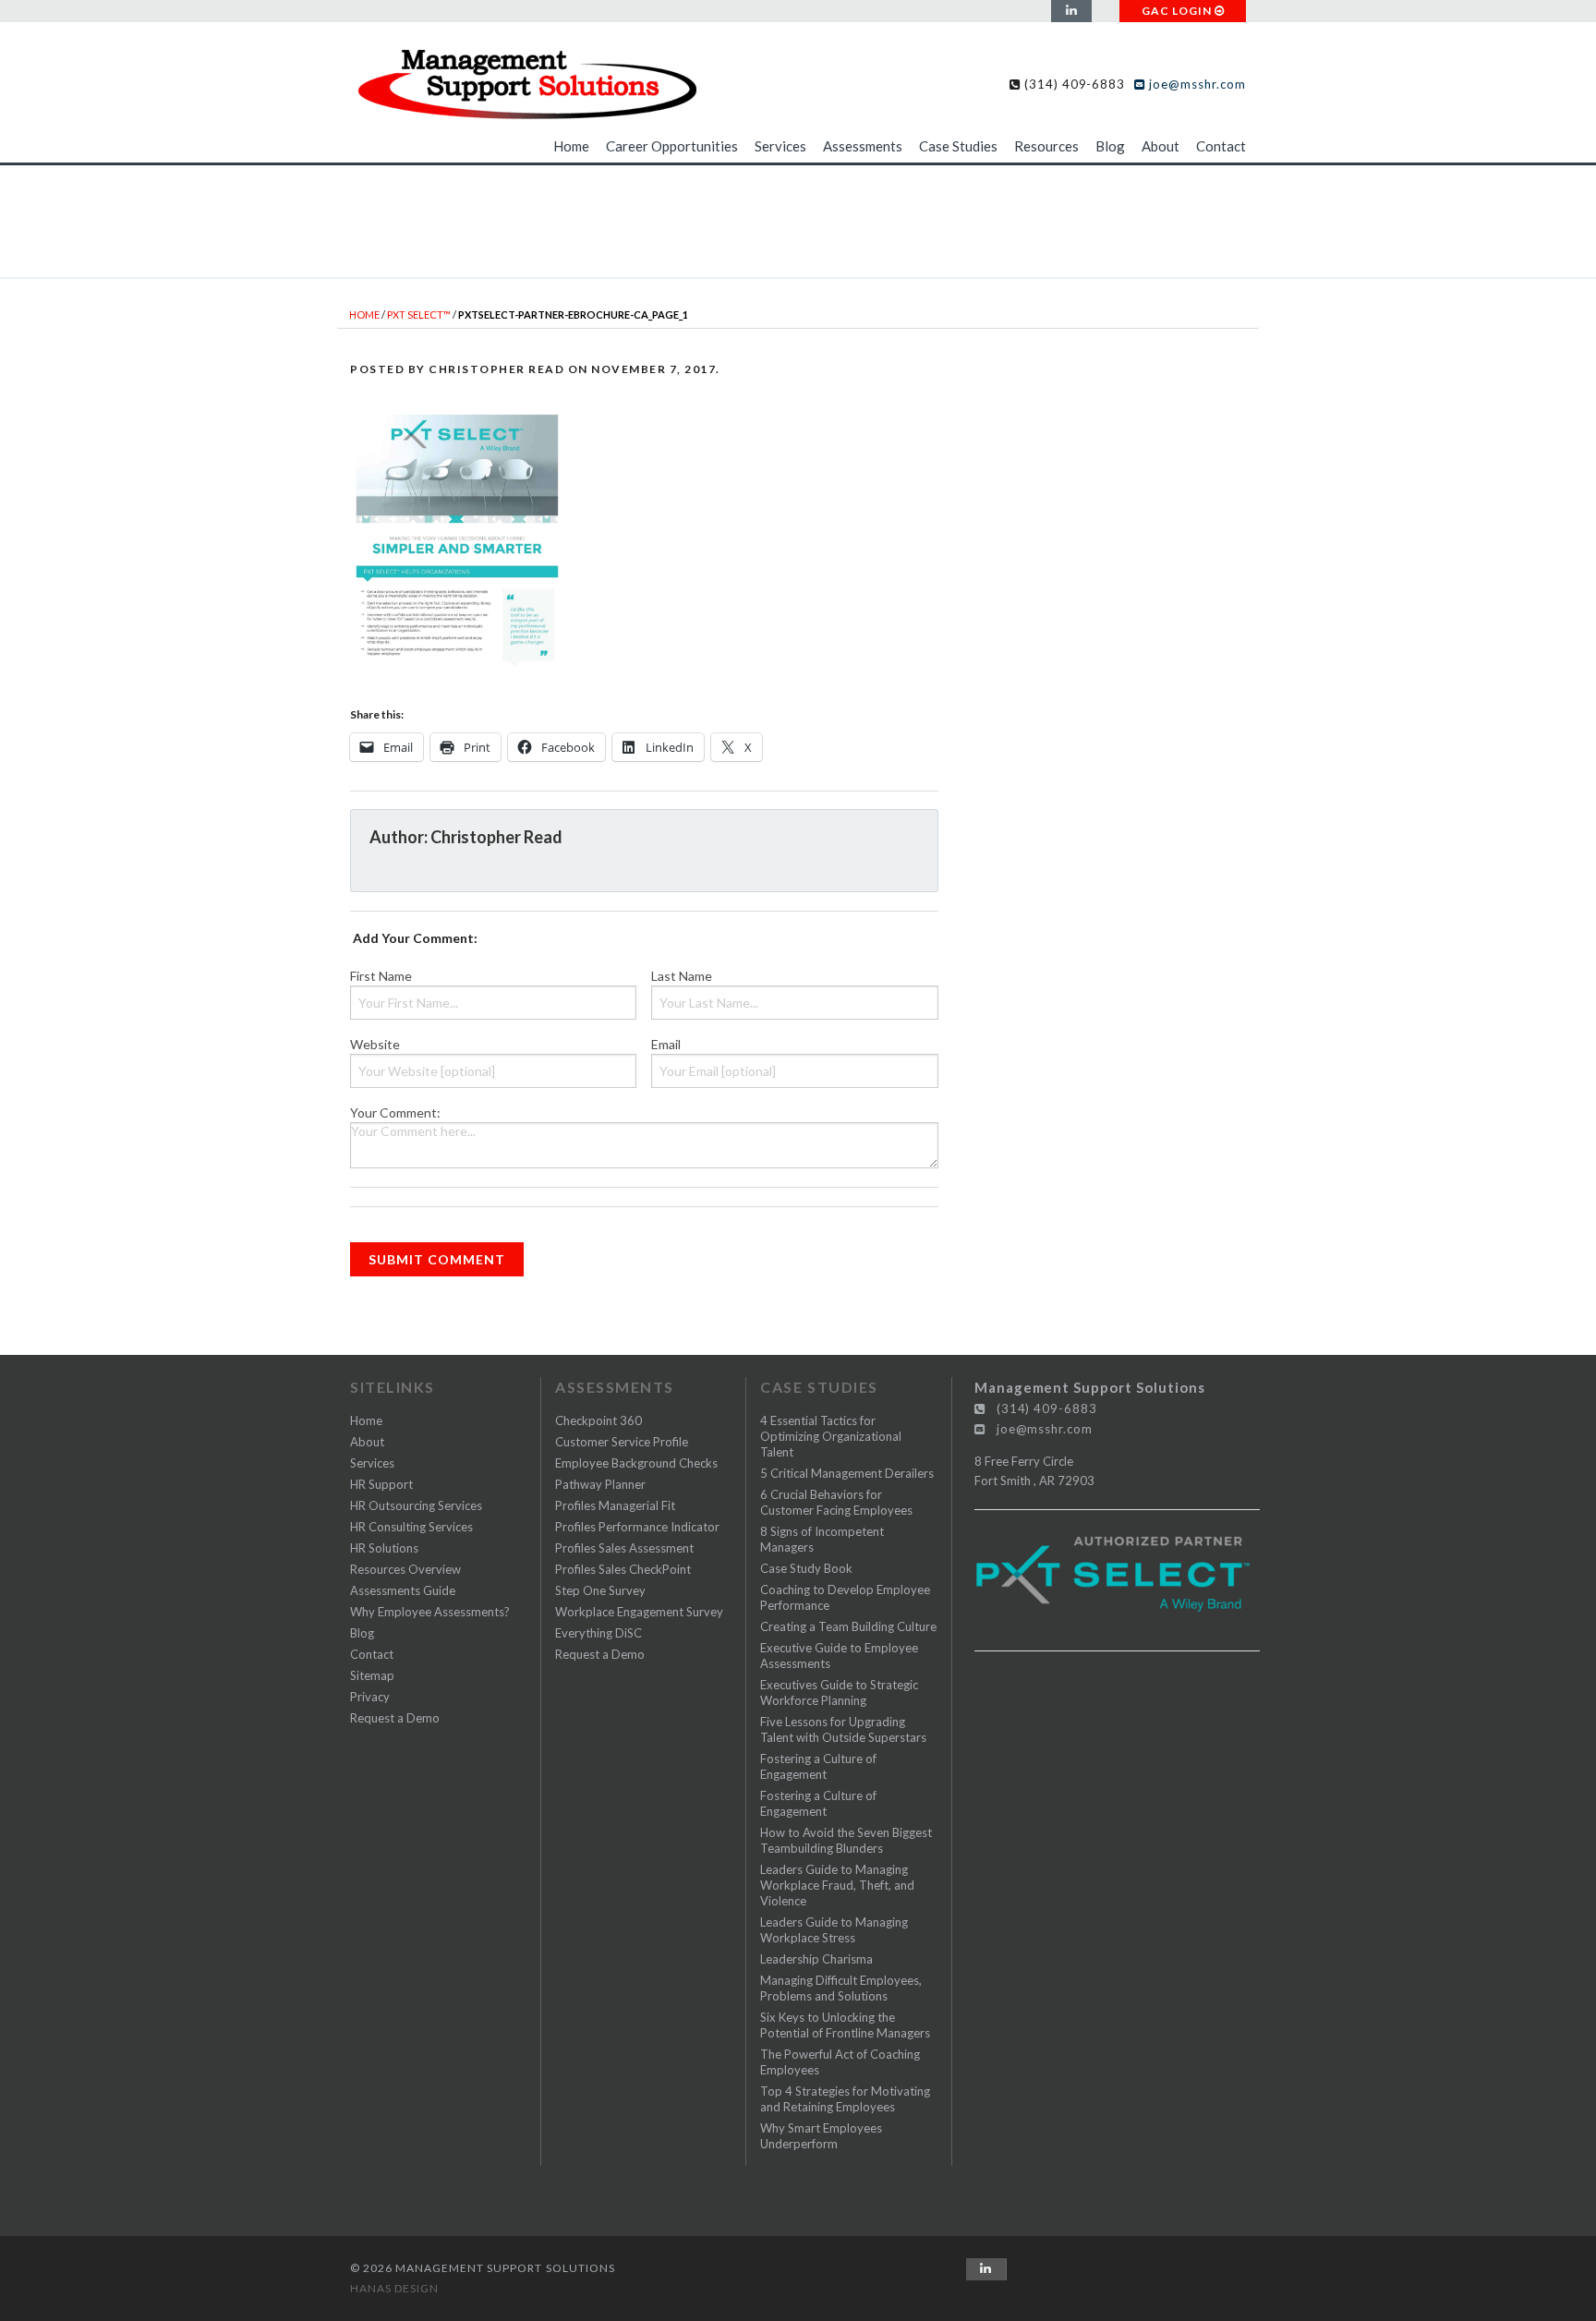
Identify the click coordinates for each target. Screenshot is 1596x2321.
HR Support (381, 1484)
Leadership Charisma (816, 1959)
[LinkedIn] (1071, 11)
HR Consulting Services (411, 1527)
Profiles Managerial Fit (615, 1505)
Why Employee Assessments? (430, 1612)
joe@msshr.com (1196, 84)
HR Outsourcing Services (416, 1505)
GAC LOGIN (1178, 11)
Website (375, 1044)
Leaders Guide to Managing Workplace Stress (834, 1930)
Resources (1046, 146)
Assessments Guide (403, 1590)
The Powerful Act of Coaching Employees (840, 2062)
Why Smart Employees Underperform (821, 2136)
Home (571, 146)
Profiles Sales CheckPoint (623, 1569)
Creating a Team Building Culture (848, 1626)
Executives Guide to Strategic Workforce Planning (839, 1692)
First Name (381, 976)
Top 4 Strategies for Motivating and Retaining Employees (845, 2099)
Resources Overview (405, 1569)
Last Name (682, 976)
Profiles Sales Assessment (624, 1548)
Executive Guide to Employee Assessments (839, 1656)
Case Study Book (806, 1568)
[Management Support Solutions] (526, 80)
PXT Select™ (419, 314)
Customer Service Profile (622, 1442)
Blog (1110, 146)
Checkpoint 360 (598, 1420)
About (1161, 146)
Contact (1221, 146)
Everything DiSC (598, 1633)
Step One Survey (600, 1590)
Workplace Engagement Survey (639, 1612)
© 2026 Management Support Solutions (483, 2268)
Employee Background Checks (636, 1463)
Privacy (370, 1697)
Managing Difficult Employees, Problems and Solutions (841, 1988)
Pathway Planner (600, 1484)
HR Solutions (384, 1548)
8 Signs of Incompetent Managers (822, 1539)
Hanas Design (394, 2288)
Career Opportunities (672, 146)
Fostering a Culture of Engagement (818, 1766)
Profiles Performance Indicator (637, 1527)
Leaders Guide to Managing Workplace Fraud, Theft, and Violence (837, 1885)
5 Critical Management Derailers (847, 1473)
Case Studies (958, 146)
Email (666, 1044)
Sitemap (372, 1675)
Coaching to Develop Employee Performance (845, 1597)
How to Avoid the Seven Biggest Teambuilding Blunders (846, 1840)
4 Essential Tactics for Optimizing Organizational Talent (831, 1436)
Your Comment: (395, 1112)
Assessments (863, 146)
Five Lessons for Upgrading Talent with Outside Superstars (843, 1729)
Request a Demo (395, 1718)
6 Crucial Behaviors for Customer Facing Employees (836, 1502)
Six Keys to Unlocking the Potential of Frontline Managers (845, 2025)
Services (780, 146)
